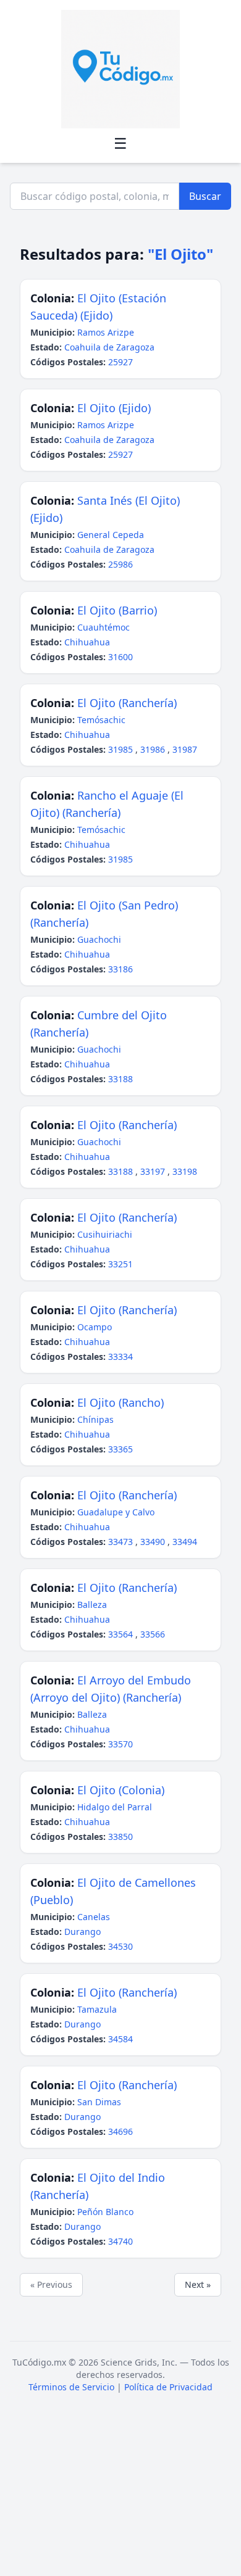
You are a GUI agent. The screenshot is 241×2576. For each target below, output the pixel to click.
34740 (120, 2241)
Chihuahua (87, 642)
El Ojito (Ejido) (114, 408)
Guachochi (99, 939)
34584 (120, 2039)
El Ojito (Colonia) (121, 1790)
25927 (120, 362)
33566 (153, 1634)
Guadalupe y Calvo (116, 1512)
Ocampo (95, 1327)
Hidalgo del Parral (115, 1807)
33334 (120, 1356)
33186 (120, 969)
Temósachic (101, 720)
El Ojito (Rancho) (120, 1402)
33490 (154, 1542)
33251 (120, 1264)
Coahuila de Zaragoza (109, 347)
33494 (185, 1542)
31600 (120, 657)
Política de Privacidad (168, 2387)
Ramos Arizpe (106, 332)
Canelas (94, 1917)
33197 (154, 1171)
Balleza (92, 1605)
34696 (120, 2131)
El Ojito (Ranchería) (127, 703)
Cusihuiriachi (105, 1234)
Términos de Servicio (71, 2387)
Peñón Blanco (105, 2212)
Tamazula (97, 2009)
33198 (185, 1171)
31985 (122, 749)
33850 (120, 1837)
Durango (82, 1932)
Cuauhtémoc (104, 627)
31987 (185, 749)
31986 (154, 749)
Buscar (205, 196)
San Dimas (99, 2102)
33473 (122, 1542)
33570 (120, 1744)
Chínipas (95, 1419)
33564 (122, 1634)
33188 (120, 1079)
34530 (120, 1946)
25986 (120, 564)
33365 (120, 1449)
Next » (198, 2284)
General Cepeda (111, 535)
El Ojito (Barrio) (117, 610)
